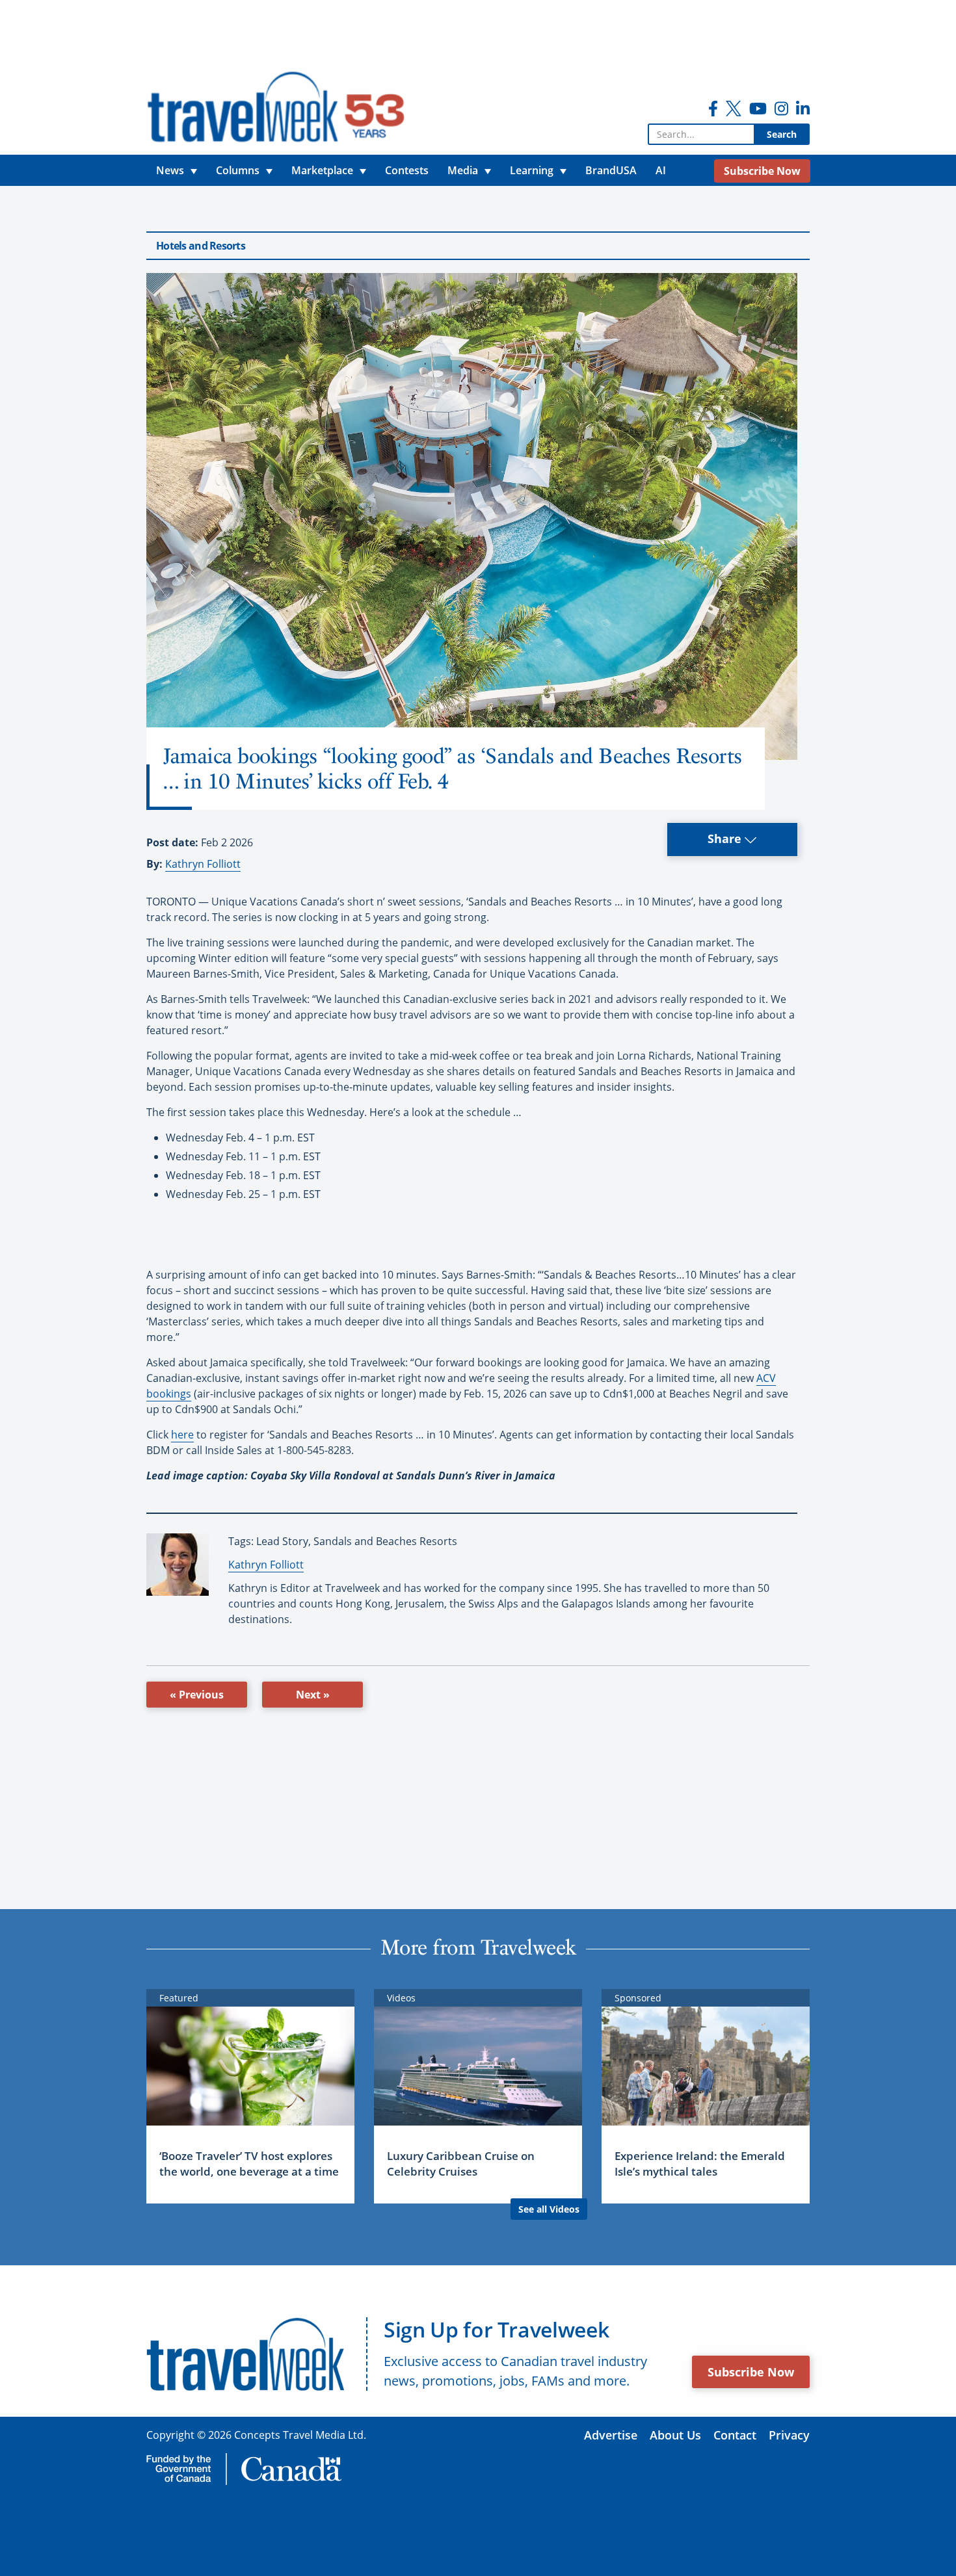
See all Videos (549, 2209)
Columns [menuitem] (238, 170)
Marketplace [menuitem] (322, 170)
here (182, 1435)
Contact (735, 2435)
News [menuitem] (170, 170)
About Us (675, 2435)
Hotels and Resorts (201, 246)
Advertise (611, 2435)
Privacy (789, 2435)
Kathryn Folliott (203, 864)
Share (726, 839)
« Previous (197, 1695)
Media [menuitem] (463, 170)
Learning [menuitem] (532, 170)
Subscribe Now (751, 2372)
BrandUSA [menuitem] (611, 170)
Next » (313, 1695)
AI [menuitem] (661, 170)
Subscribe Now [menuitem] (762, 171)
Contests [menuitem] (407, 170)
